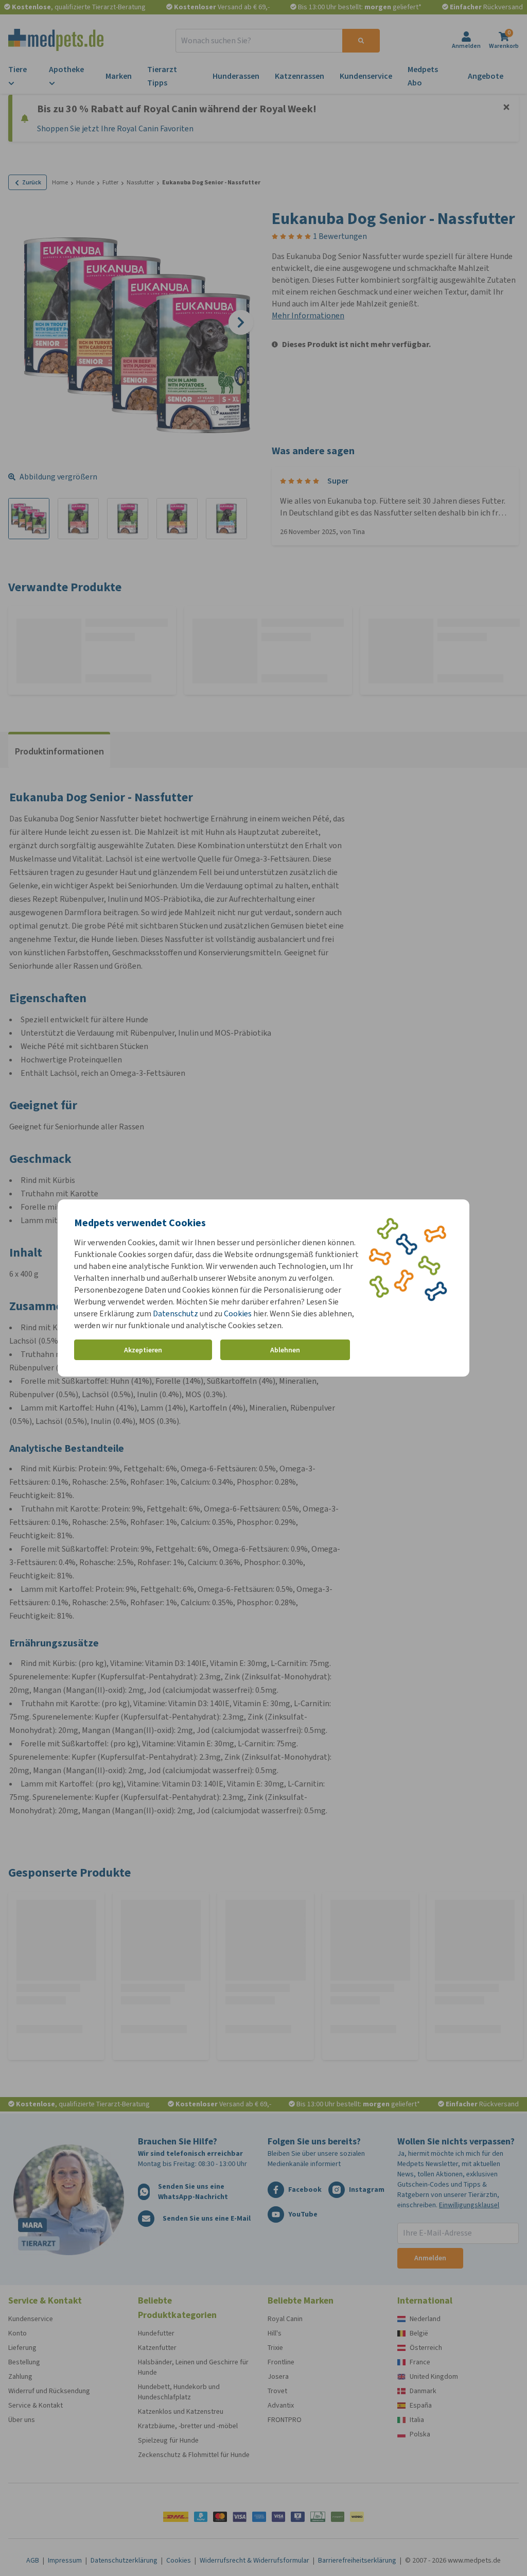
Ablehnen (285, 1350)
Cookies (238, 1313)
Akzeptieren (143, 1350)
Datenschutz (175, 1313)
